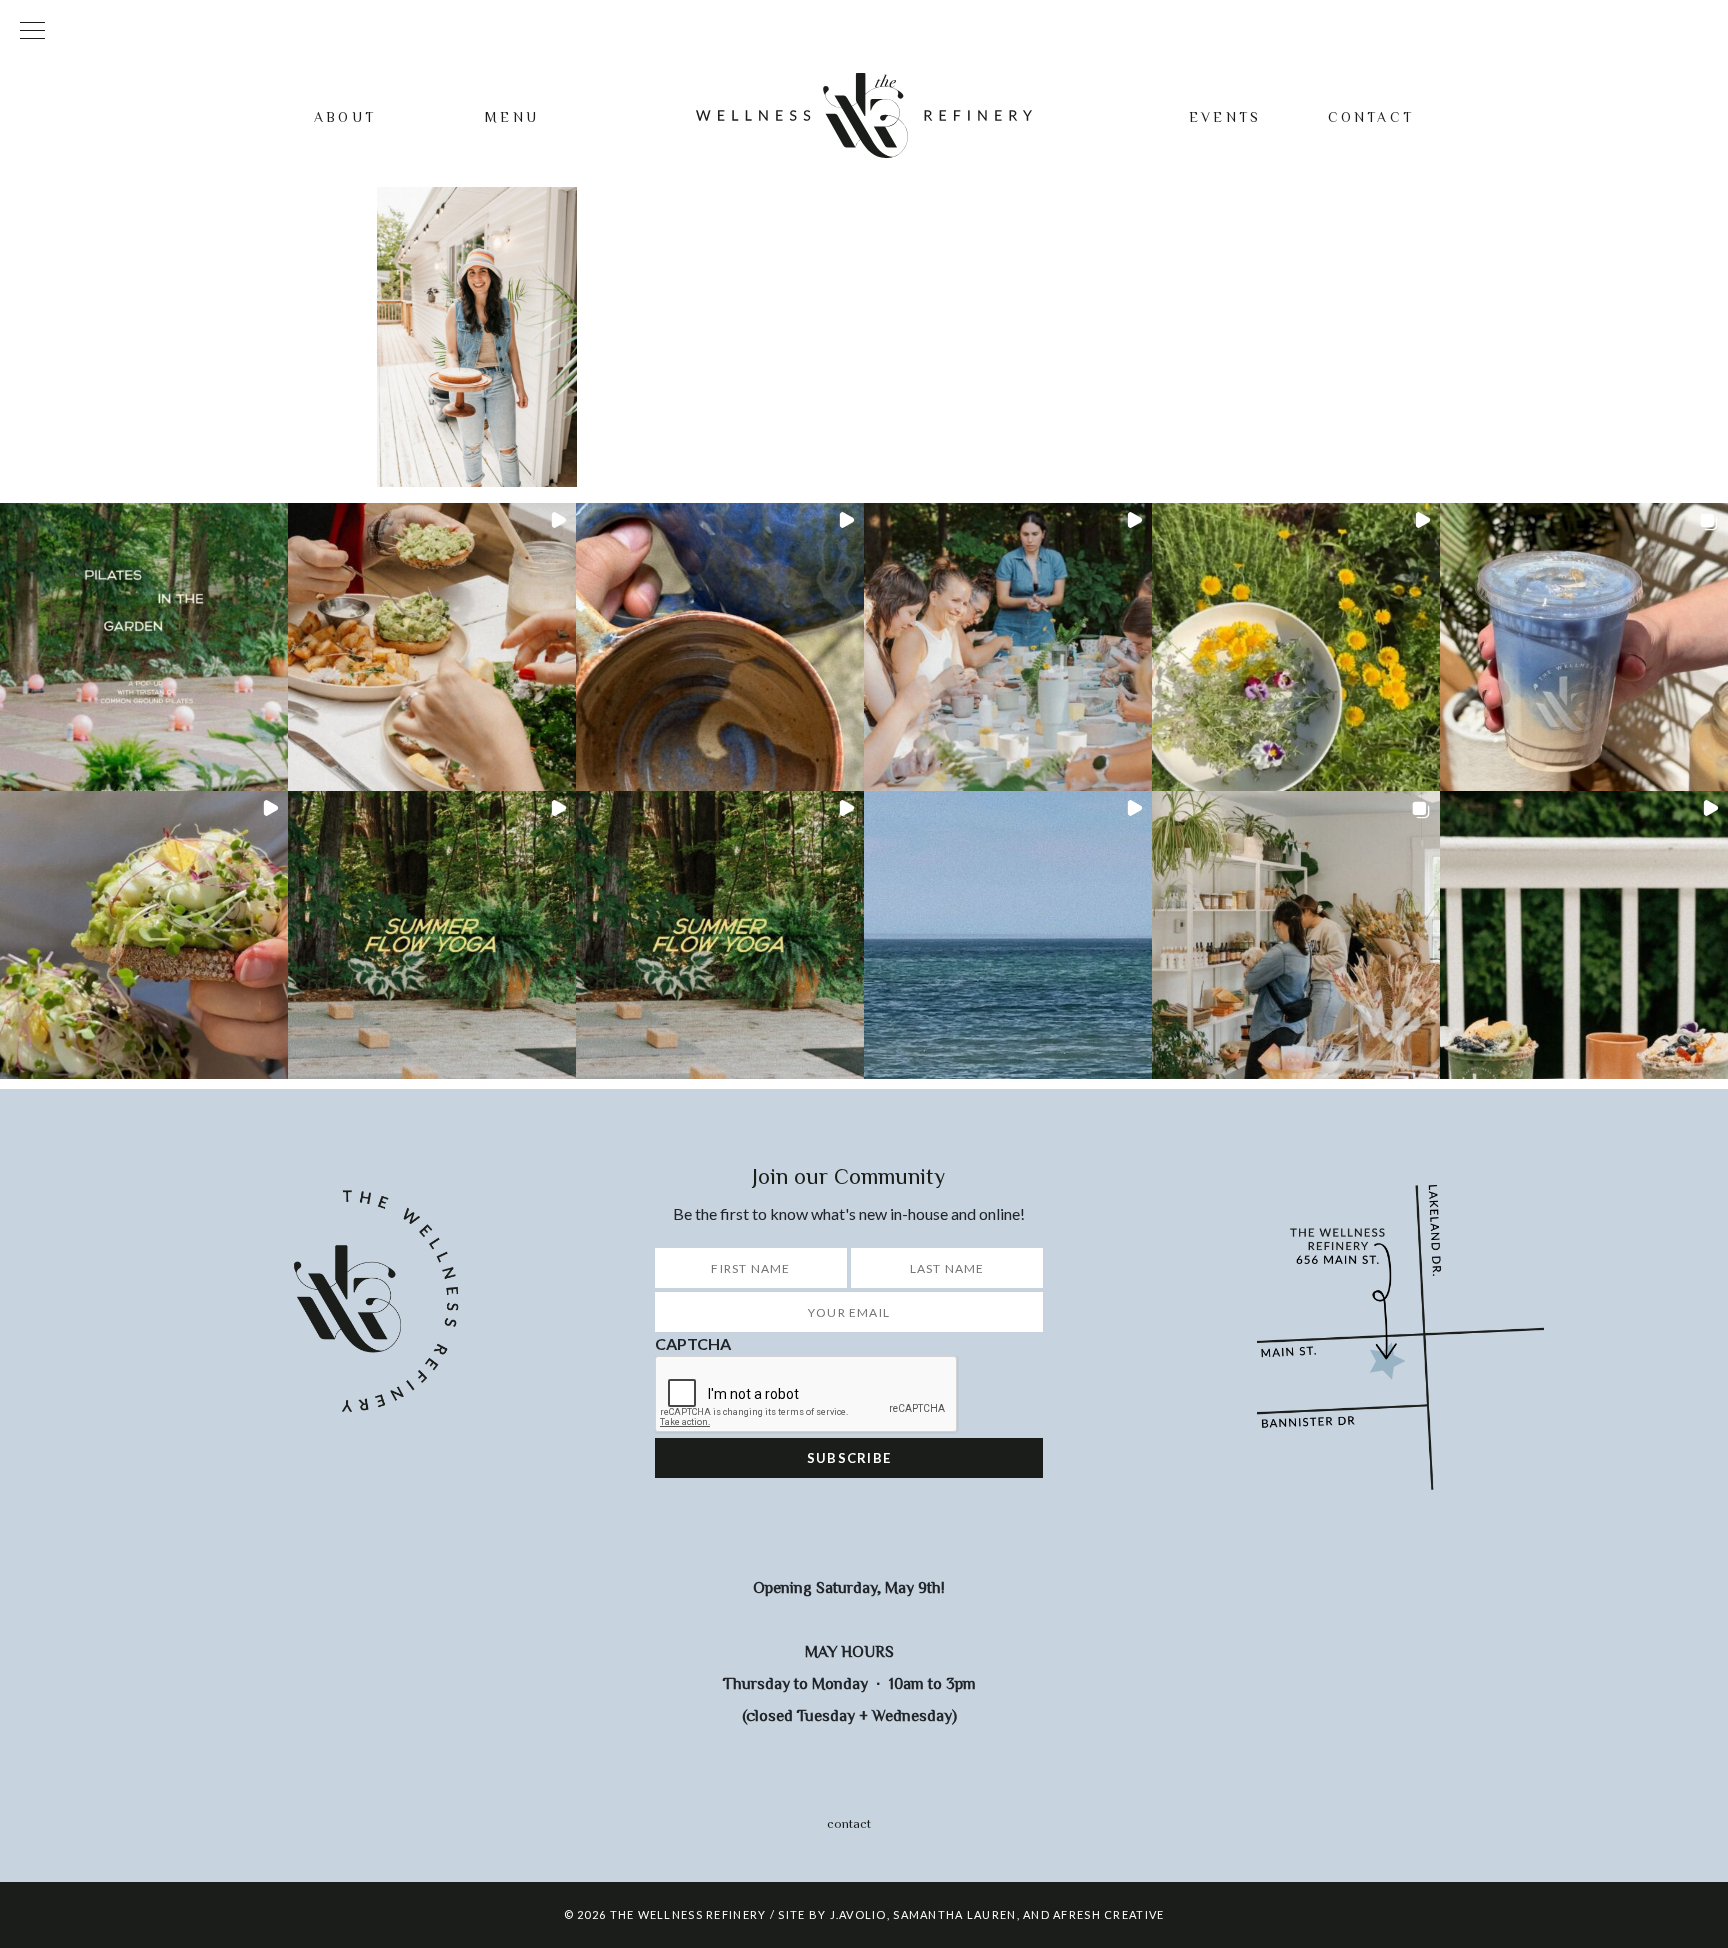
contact (849, 1823)
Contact (1371, 117)
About (345, 117)
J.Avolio (858, 1914)
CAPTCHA (693, 1343)
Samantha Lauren (954, 1914)
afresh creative (1108, 1914)
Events (1225, 117)
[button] (144, 647)
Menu (512, 117)
